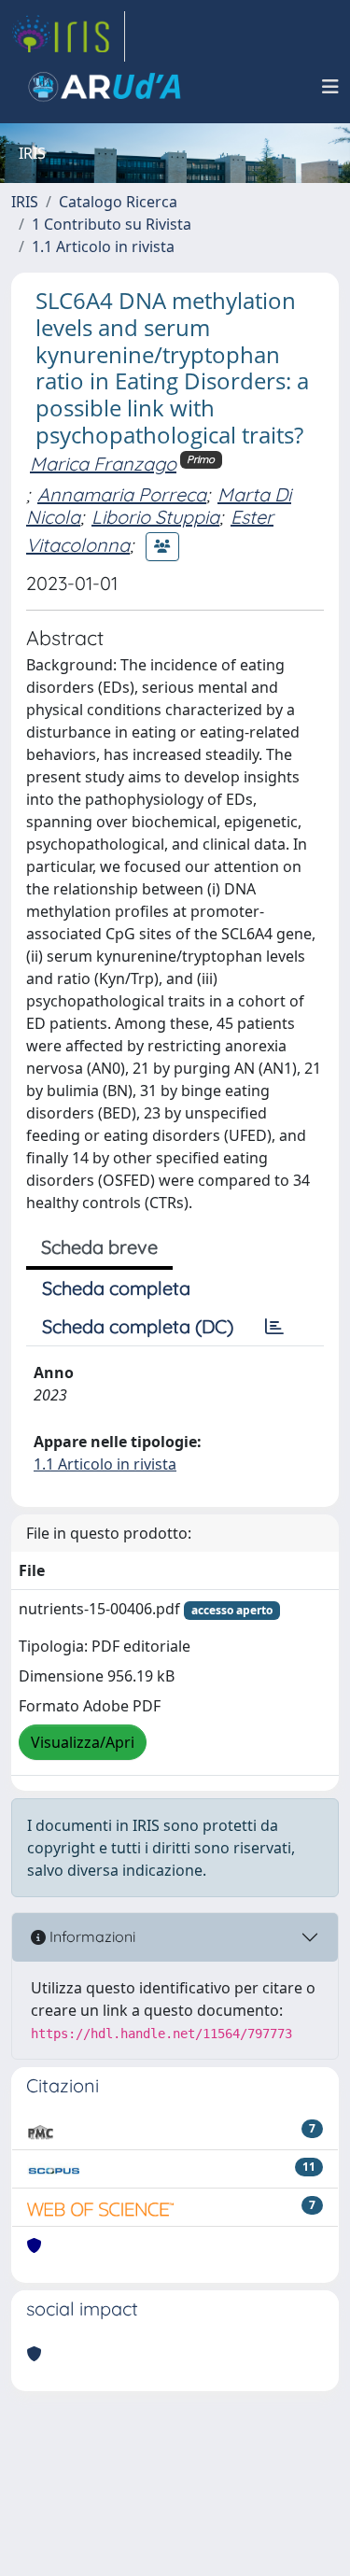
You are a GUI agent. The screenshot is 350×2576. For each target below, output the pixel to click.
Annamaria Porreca (122, 494)
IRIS (25, 202)
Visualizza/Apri (83, 1742)
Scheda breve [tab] (99, 1247)
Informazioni (91, 1936)
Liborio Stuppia (155, 517)
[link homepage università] (105, 87)
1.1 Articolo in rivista (103, 246)
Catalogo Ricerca (118, 202)
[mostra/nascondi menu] (330, 87)
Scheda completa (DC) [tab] (138, 1326)
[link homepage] (68, 36)
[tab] (274, 1327)
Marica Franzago (103, 464)
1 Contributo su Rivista (112, 224)
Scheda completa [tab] (116, 1288)
